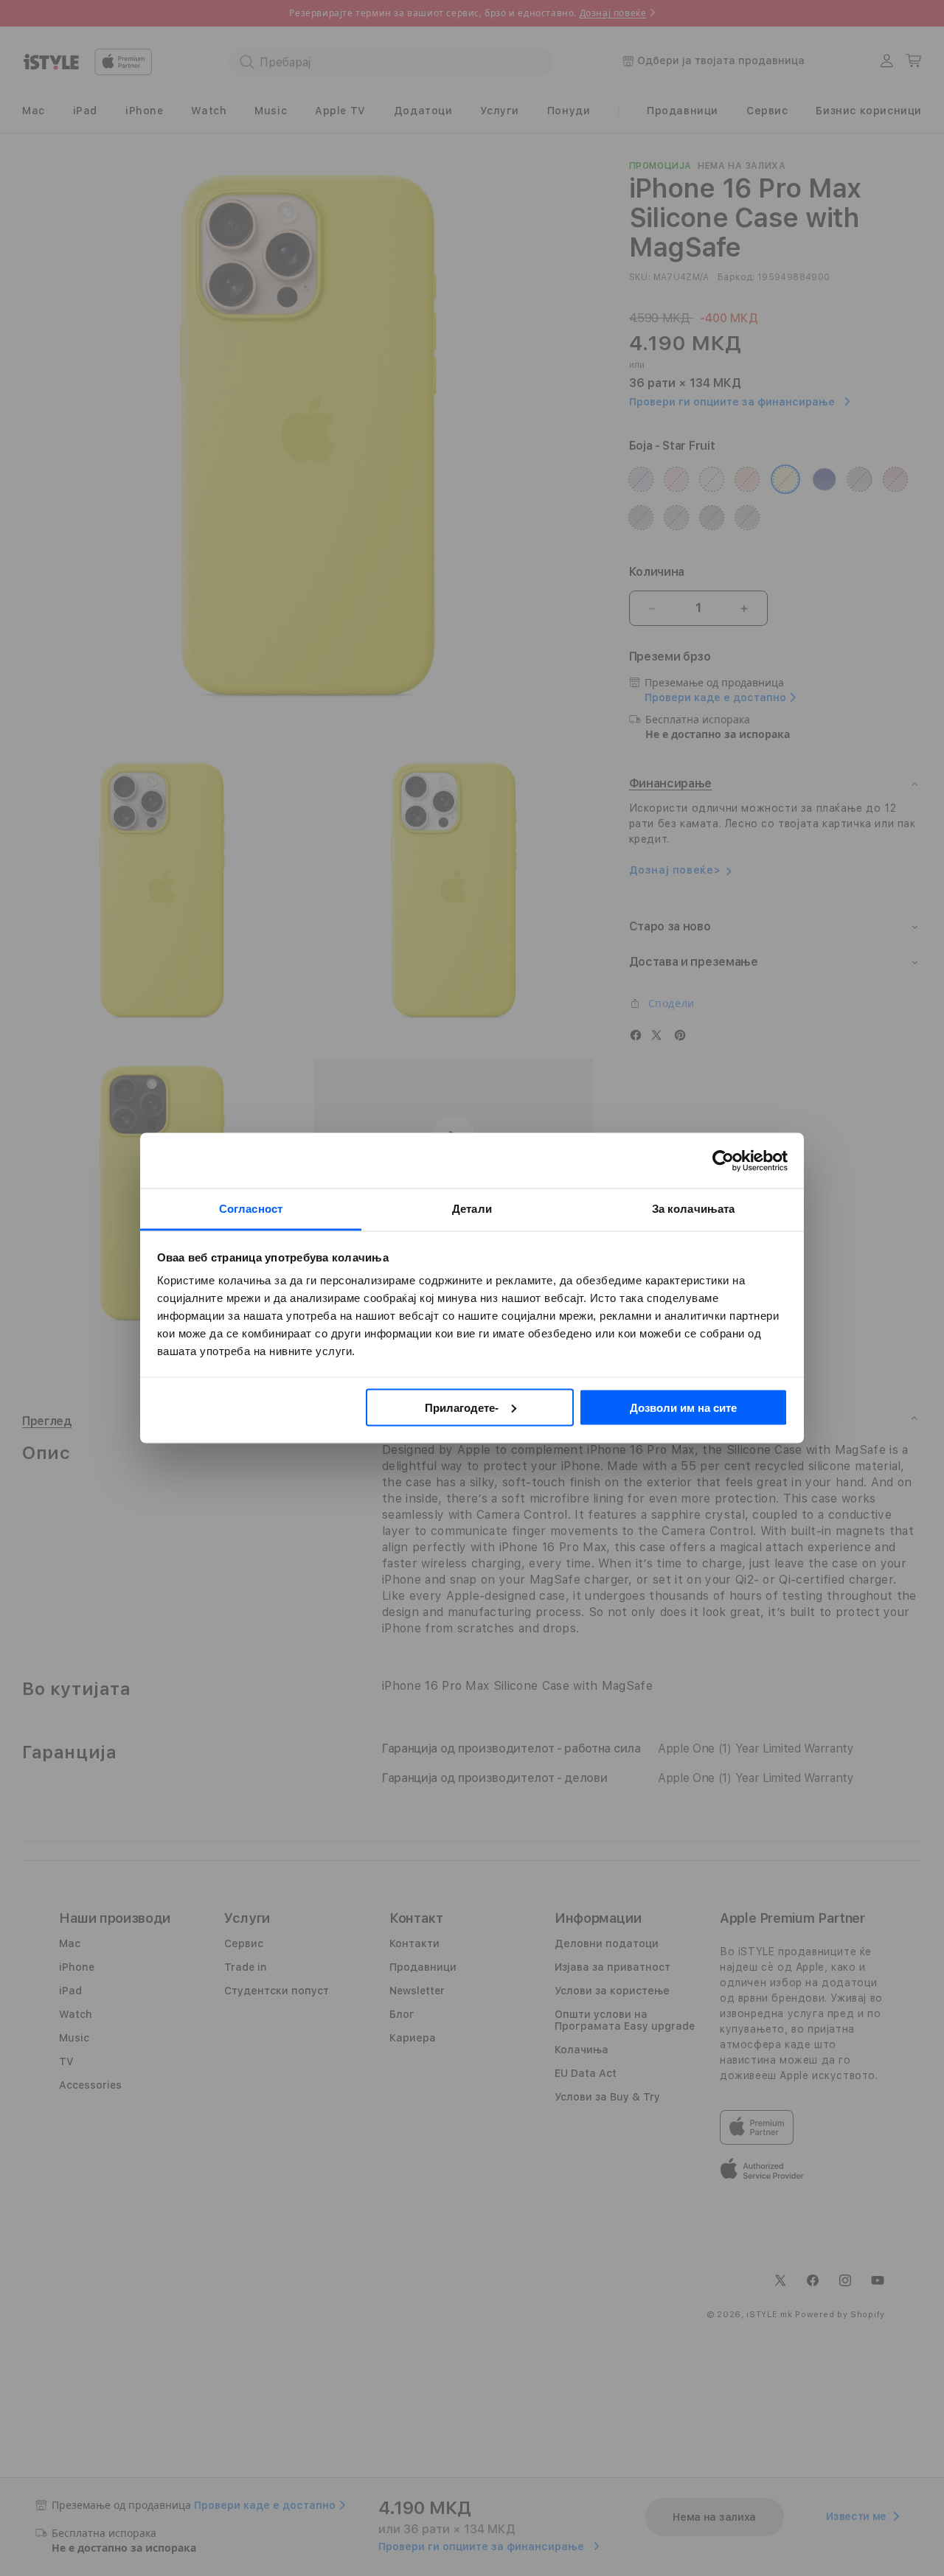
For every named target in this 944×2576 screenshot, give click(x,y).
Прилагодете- (462, 1407)
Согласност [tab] (251, 1209)
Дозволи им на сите (683, 1407)
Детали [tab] (472, 1209)
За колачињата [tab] (693, 1209)
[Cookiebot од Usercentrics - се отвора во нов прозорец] (723, 1160)
